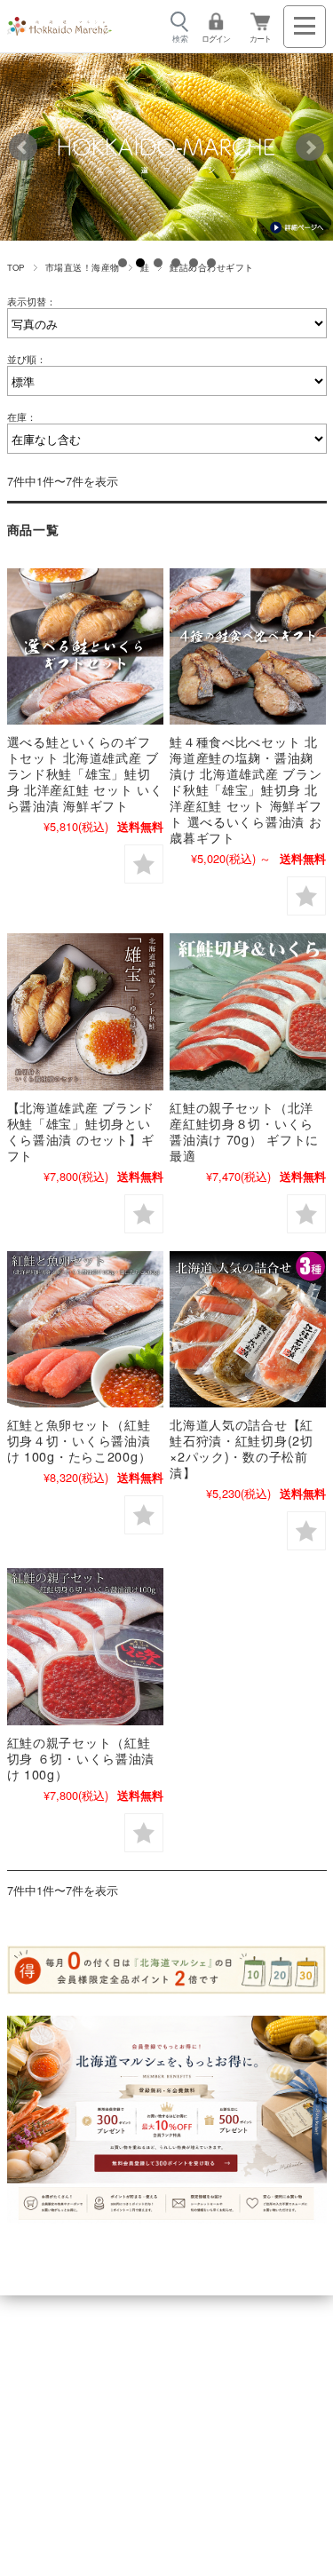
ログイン (216, 39)
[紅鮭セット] (85, 1646)
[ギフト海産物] (85, 1329)
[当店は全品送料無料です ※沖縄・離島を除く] (59, 27)
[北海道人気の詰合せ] (248, 1329)
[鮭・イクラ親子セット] (248, 1011)
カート (260, 39)
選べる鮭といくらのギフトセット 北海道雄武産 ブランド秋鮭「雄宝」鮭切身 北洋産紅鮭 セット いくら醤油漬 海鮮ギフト (85, 773)
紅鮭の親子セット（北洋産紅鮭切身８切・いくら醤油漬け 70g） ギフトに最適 (244, 1131)
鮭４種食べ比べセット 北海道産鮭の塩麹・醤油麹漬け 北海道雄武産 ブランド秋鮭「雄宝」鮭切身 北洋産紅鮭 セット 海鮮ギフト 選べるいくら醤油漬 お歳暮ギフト (246, 789)
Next (310, 147)
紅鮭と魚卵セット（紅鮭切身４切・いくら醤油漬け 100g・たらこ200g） (79, 1440)
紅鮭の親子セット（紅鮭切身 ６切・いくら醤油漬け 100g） (81, 1758)
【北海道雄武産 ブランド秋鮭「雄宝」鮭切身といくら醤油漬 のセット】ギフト (81, 1131)
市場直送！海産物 (83, 267)
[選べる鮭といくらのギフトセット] (85, 646)
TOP (16, 267)
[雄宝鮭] (85, 1011)
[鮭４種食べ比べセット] (248, 646)
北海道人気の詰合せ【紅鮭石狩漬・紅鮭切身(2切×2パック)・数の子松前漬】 (242, 1448)
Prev (23, 147)
